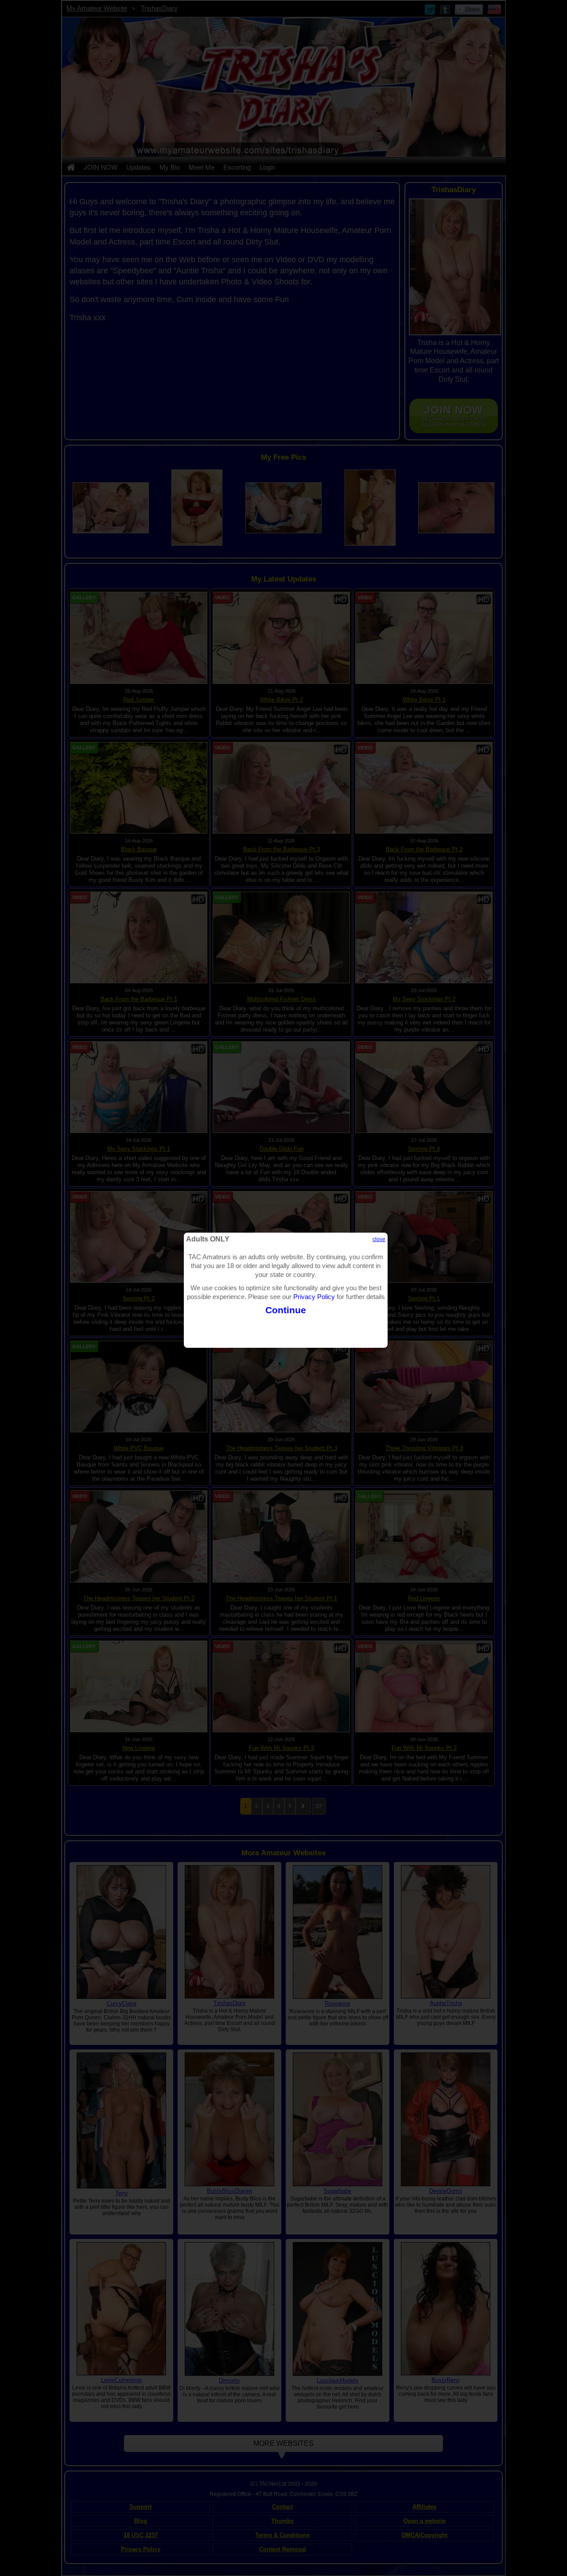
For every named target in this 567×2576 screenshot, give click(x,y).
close (379, 1239)
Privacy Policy (314, 1297)
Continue (286, 1310)
